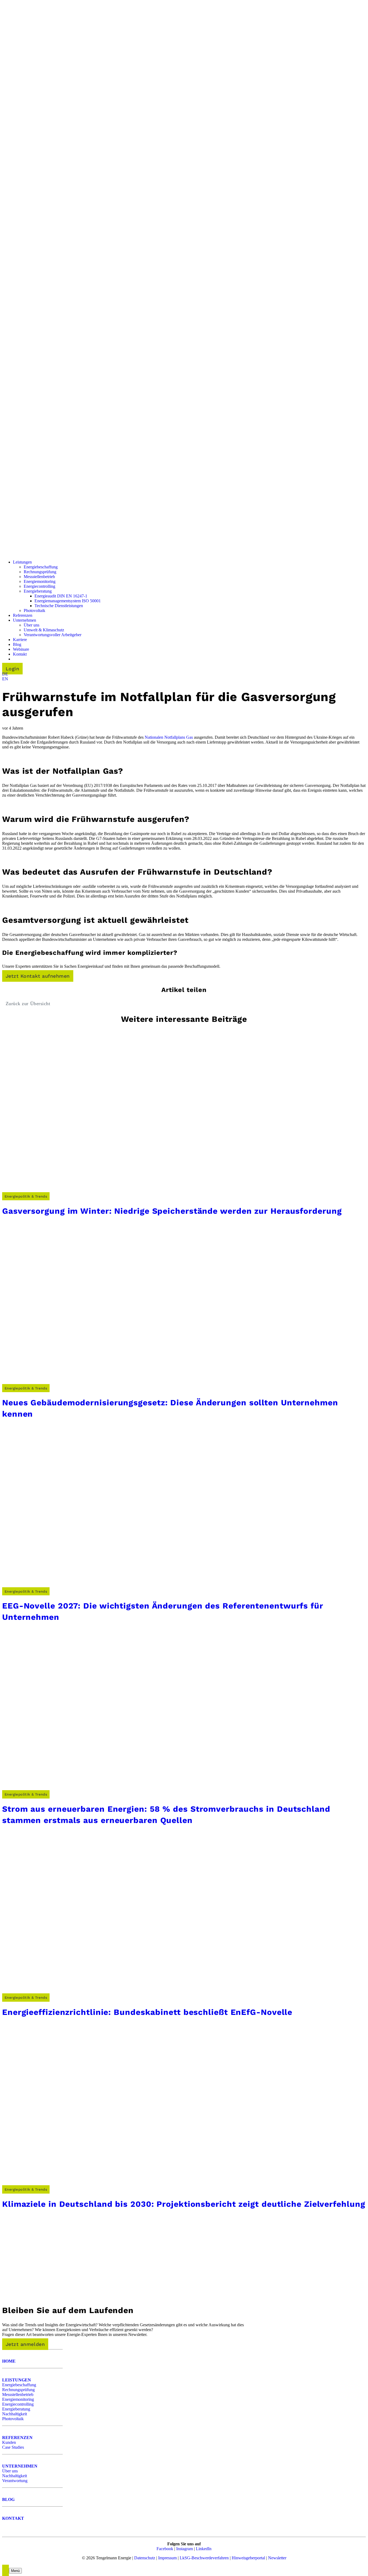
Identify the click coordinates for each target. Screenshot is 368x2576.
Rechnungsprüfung (18, 2390)
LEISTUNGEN (17, 2380)
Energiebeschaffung (19, 2385)
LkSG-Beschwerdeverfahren (204, 2558)
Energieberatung (16, 2409)
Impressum (167, 2558)
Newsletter (277, 2558)
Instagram (185, 2549)
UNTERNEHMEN (20, 2466)
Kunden (9, 2442)
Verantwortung (15, 2481)
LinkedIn (204, 2549)
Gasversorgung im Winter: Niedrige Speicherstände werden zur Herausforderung (172, 1211)
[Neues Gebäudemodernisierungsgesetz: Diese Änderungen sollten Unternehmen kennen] (83, 1383)
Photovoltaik (13, 2419)
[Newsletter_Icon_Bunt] (42, 2295)
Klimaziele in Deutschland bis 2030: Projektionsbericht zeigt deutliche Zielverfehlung (184, 2204)
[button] (5, 674)
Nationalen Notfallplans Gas (169, 737)
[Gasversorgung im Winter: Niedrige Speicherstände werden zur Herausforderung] (83, 1191)
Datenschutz (145, 2558)
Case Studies (13, 2447)
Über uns (10, 2471)
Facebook (165, 2549)
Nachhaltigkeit (15, 2414)
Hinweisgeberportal (248, 2558)
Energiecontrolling (18, 2404)
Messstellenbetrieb (18, 2394)
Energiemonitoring (18, 2399)
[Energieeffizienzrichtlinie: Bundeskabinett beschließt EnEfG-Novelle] (83, 1992)
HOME (9, 2361)
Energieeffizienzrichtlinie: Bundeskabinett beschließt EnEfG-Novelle (147, 2012)
